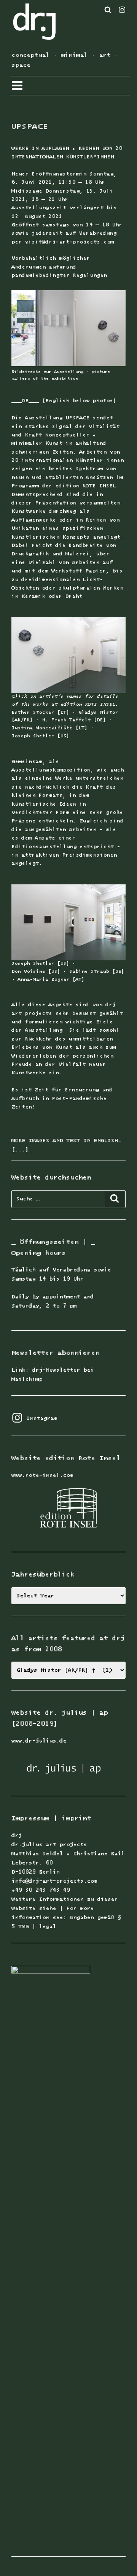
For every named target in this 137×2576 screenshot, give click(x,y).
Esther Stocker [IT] (40, 712)
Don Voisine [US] (36, 972)
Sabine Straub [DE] (97, 972)
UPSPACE (29, 127)
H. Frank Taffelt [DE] (74, 720)
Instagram (34, 1418)
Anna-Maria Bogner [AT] (51, 980)
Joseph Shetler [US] (40, 736)
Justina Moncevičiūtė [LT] (51, 728)
